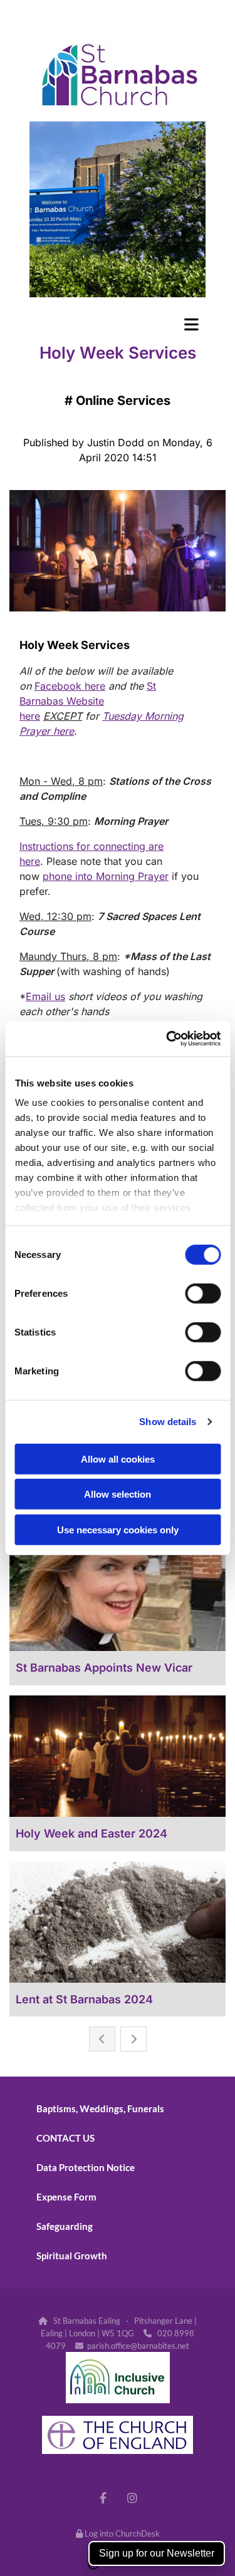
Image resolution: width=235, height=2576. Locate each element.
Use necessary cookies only (118, 1529)
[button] (118, 324)
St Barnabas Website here (88, 701)
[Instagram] (133, 2497)
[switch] (203, 1293)
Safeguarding (65, 2226)
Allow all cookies (118, 1459)
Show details (168, 1422)
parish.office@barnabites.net (138, 2346)
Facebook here (70, 686)
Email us (45, 996)
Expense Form (66, 2197)
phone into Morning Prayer (106, 876)
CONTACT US (65, 2138)
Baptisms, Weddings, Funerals (100, 2108)
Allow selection (118, 1494)
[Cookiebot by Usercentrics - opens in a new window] (167, 1039)
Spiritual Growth (72, 2256)
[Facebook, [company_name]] (103, 2497)
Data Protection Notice (86, 2167)
